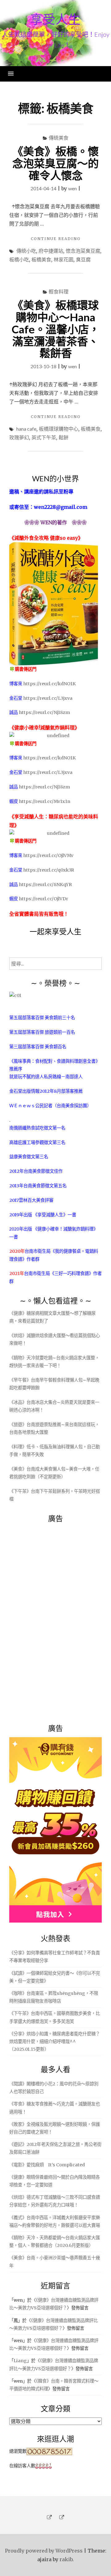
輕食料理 (59, 291)
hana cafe (26, 429)
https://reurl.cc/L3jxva (48, 698)
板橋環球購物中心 (59, 429)
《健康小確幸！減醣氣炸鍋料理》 (65, 1229)
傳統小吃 (26, 251)
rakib (66, 2559)
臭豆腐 (83, 259)
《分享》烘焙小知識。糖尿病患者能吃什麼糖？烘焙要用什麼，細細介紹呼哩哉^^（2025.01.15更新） (55, 2042)
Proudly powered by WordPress (44, 2551)
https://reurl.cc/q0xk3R (49, 870)
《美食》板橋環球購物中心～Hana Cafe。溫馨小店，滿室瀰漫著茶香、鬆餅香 (56, 329)
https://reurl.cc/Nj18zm (44, 712)
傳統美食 (59, 138)
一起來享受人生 (55, 931)
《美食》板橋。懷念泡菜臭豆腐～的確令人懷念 (55, 163)
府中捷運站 (51, 251)
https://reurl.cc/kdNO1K (49, 684)
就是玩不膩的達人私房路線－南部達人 (46, 1077)
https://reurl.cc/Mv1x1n (45, 801)
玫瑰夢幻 (19, 437)
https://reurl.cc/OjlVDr (43, 899)
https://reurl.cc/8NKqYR (45, 885)
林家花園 (64, 259)
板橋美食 (41, 259)
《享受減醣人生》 (50, 1215)
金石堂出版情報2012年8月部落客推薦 (46, 1091)
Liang (20, 2361)
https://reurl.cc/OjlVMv (48, 855)
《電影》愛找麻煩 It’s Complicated (47, 2165)
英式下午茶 (44, 437)
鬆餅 (64, 437)
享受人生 (55, 19)
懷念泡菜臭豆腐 (83, 251)
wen (72, 188)
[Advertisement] (55, 1620)
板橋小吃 (19, 259)
